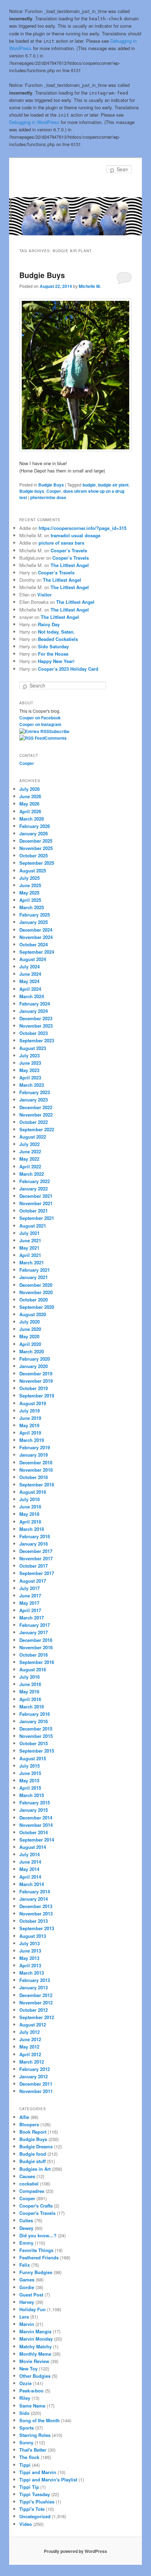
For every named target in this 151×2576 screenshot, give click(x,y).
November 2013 (36, 1914)
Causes (27, 2176)
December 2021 (36, 1196)
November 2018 (36, 1470)
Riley (25, 2398)
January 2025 (34, 922)
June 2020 (30, 1329)
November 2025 (36, 848)
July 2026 (29, 789)
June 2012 (30, 2039)
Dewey (26, 2228)
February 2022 (35, 1181)
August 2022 (33, 1137)
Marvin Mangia (35, 2331)
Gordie (27, 2287)
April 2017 (30, 1610)
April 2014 (30, 1877)
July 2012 (29, 2032)
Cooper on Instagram (40, 724)
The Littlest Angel (70, 565)
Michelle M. (90, 286)
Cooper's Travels (37, 2213)
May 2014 (29, 1869)
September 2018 (37, 1484)
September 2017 (37, 1573)
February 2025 (35, 915)
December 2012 (36, 1995)
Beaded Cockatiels (58, 639)
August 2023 (33, 1048)
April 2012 (30, 2054)
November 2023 (36, 1026)
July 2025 (29, 878)
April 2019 (30, 1433)
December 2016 (36, 1640)
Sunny (26, 2442)
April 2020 (30, 1344)
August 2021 (33, 1226)
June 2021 (30, 1240)
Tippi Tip (29, 2487)
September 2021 (37, 1218)
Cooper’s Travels (69, 550)
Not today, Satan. (56, 632)
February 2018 (35, 1536)
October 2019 (34, 1388)
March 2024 (32, 996)
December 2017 (36, 1551)
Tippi (25, 2465)
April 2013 (30, 1965)
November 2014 (36, 1825)
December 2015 (36, 1729)
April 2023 (30, 1078)
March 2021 (32, 1262)
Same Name (32, 2406)
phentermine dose (48, 497)
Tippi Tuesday (35, 2494)
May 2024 (29, 981)
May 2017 (29, 1603)
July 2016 (29, 1677)
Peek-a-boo (31, 2391)
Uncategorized (35, 2516)
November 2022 (36, 1115)
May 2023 (29, 1070)
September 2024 (37, 952)
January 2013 (34, 1987)
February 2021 (35, 1270)
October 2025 (34, 855)
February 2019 (35, 1447)
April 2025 (30, 900)
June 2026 (30, 796)
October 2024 (34, 944)
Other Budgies (35, 2376)
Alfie (24, 2117)
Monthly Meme (35, 2354)
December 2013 (36, 1906)
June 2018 (30, 1507)
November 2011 (36, 2091)
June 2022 (30, 1151)
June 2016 (30, 1684)
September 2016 (37, 1662)
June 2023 (30, 1063)
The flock (29, 2457)
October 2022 (34, 1122)
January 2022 (34, 1189)
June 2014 (30, 1862)
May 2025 (29, 893)
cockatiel (29, 2184)
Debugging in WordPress (34, 122)
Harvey (27, 2302)
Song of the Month (40, 2420)
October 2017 (34, 1566)
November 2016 (36, 1647)
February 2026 (35, 826)
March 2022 (32, 1174)
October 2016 (34, 1655)
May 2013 (29, 1958)
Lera (24, 2317)
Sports (27, 2428)
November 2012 (36, 2002)
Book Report (33, 2132)
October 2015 (34, 1743)
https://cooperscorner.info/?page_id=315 (83, 528)
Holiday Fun (32, 2309)
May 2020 (29, 1336)
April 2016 (30, 1699)
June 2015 (30, 1773)
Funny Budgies (36, 2272)
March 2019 (32, 1440)
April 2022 (30, 1166)
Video (26, 2524)
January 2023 (34, 1100)
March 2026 (32, 819)
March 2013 (32, 1973)
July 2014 (29, 1854)
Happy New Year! (56, 661)
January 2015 (34, 1810)
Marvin (27, 2324)
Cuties (26, 2220)
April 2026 (30, 811)
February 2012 (35, 2069)
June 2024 (30, 974)
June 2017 (30, 1596)
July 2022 (29, 1144)
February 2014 (35, 1891)
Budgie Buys (42, 275)
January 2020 (34, 1366)
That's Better (33, 2450)
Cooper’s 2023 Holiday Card (68, 669)
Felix (25, 2265)
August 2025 (33, 871)
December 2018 (36, 1462)
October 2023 (34, 1033)
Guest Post (31, 2295)
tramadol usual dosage (75, 535)
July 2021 (29, 1233)
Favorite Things (36, 2250)
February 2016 (35, 1714)
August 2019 (33, 1403)
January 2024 (34, 1011)
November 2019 (36, 1381)
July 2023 (29, 1055)
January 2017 (34, 1632)
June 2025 (30, 885)
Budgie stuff (32, 2161)
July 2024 (29, 966)
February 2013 (35, 1980)
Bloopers (29, 2124)
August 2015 (33, 1758)
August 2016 (33, 1669)
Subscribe (59, 731)
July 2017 (29, 1588)
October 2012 (34, 2010)
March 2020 (32, 1351)
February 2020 (35, 1359)
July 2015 (29, 1766)
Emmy (26, 2243)
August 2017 (33, 1581)
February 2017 (35, 1625)
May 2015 (29, 1780)
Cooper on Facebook (40, 718)
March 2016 (32, 1707)
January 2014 (34, 1899)
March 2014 (32, 1884)
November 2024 (36, 937)
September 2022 (37, 1129)
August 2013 (33, 1936)
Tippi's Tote (32, 2509)
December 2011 (36, 2084)
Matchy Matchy (35, 2346)
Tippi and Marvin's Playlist (48, 2480)
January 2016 (34, 1721)
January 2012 (34, 2076)
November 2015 (36, 1736)
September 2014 (37, 1840)
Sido (24, 2413)
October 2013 (34, 1921)
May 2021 (29, 1248)
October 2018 (34, 1477)
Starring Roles (35, 2435)
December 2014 (36, 1818)
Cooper (54, 491)
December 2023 (36, 1018)
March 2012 (32, 2062)
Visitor (44, 595)
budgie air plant (113, 485)
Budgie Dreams (36, 2146)
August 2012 (33, 2025)
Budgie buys (32, 491)
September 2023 (37, 1040)
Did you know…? (38, 2235)
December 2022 (36, 1107)
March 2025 (32, 907)
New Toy (28, 2368)
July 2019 (29, 1411)
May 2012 (29, 2047)
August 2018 (33, 1492)
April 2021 (30, 1255)
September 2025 (37, 863)
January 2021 (34, 1277)
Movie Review (34, 2361)
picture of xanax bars (61, 543)
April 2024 (30, 989)
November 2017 (36, 1558)
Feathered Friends (39, 2257)
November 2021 (36, 1203)
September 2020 (37, 1307)
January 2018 (34, 1544)
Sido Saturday (53, 646)
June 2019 (30, 1418)
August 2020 (33, 1314)
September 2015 (37, 1751)
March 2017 (32, 1618)
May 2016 (29, 1691)
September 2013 (37, 1928)
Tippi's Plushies (37, 2502)
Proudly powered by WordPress (75, 2551)
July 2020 (29, 1322)
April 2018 (30, 1522)
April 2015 (30, 1788)
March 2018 (32, 1529)
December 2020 (36, 1285)
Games (27, 2280)
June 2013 (30, 1951)
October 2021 (34, 1211)
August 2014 (33, 1847)
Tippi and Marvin (38, 2472)
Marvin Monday (36, 2339)
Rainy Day (49, 624)
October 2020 (34, 1300)
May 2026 (29, 804)
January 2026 (34, 833)
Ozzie (25, 2383)
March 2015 (32, 1795)
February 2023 (35, 1092)
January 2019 (34, 1455)
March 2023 (32, 1085)
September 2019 (37, 1396)
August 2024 (33, 959)
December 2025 (36, 841)
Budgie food (33, 2154)
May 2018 (29, 1514)
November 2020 (36, 1292)
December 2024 (36, 930)
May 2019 (29, 1425)
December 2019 (36, 1373)
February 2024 (35, 1004)
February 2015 (35, 1802)
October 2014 (34, 1832)
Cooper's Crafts (36, 2206)
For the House (53, 654)
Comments (56, 738)
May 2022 (29, 1159)
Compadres (32, 2191)
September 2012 (37, 2017)
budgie (89, 485)
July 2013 (29, 1943)
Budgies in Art (35, 2169)
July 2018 (29, 1499)
